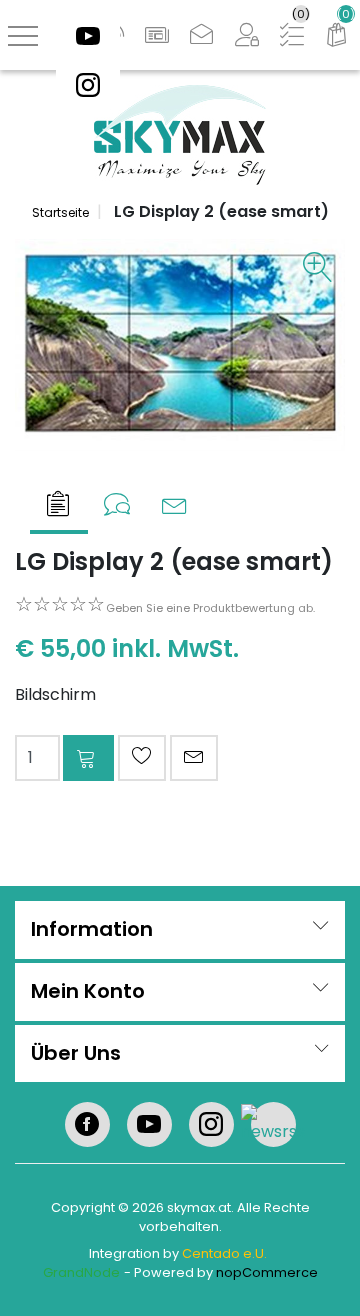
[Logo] (180, 133)
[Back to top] (320, 1276)
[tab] (59, 506)
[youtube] (88, 34)
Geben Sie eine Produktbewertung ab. (210, 608)
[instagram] (88, 83)
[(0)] (337, 35)
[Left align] (157, 35)
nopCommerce (267, 1272)
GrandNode (81, 1272)
